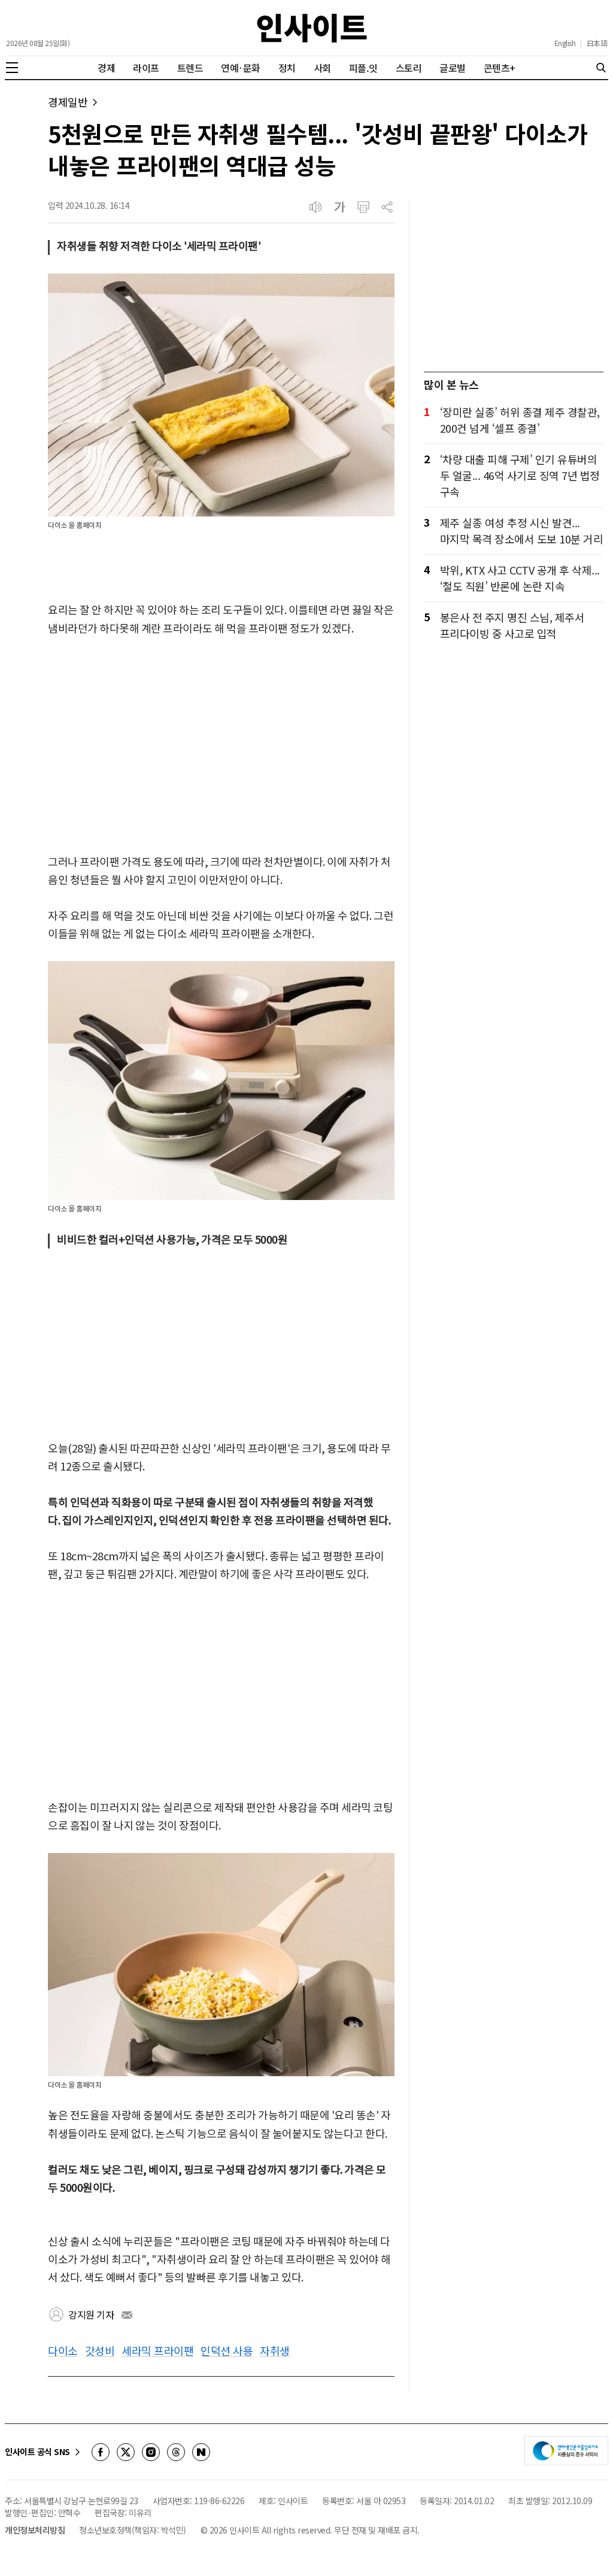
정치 (287, 68)
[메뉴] (12, 68)
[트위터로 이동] (126, 2452)
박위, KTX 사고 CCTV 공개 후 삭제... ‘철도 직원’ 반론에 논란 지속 (520, 578)
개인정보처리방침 (35, 2530)
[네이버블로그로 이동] (201, 2452)
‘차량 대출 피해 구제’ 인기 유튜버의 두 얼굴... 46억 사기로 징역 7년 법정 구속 (520, 475)
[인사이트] (312, 28)
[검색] (601, 68)
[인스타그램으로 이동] (151, 2452)
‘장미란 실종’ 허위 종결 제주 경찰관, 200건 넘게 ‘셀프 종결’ (520, 420)
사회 (322, 68)
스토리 (409, 68)
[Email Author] (127, 2315)
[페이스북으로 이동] (101, 2452)
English (565, 43)
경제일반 (68, 102)
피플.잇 (363, 68)
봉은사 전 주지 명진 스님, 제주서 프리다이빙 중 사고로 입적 (512, 625)
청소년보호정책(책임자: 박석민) (133, 2530)
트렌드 (190, 68)
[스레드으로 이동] (176, 2452)
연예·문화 (241, 68)
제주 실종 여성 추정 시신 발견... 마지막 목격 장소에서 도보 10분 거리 (522, 531)
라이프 (146, 68)
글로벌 (453, 68)
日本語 (597, 43)
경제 (106, 68)
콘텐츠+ (500, 68)
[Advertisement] (221, 746)
